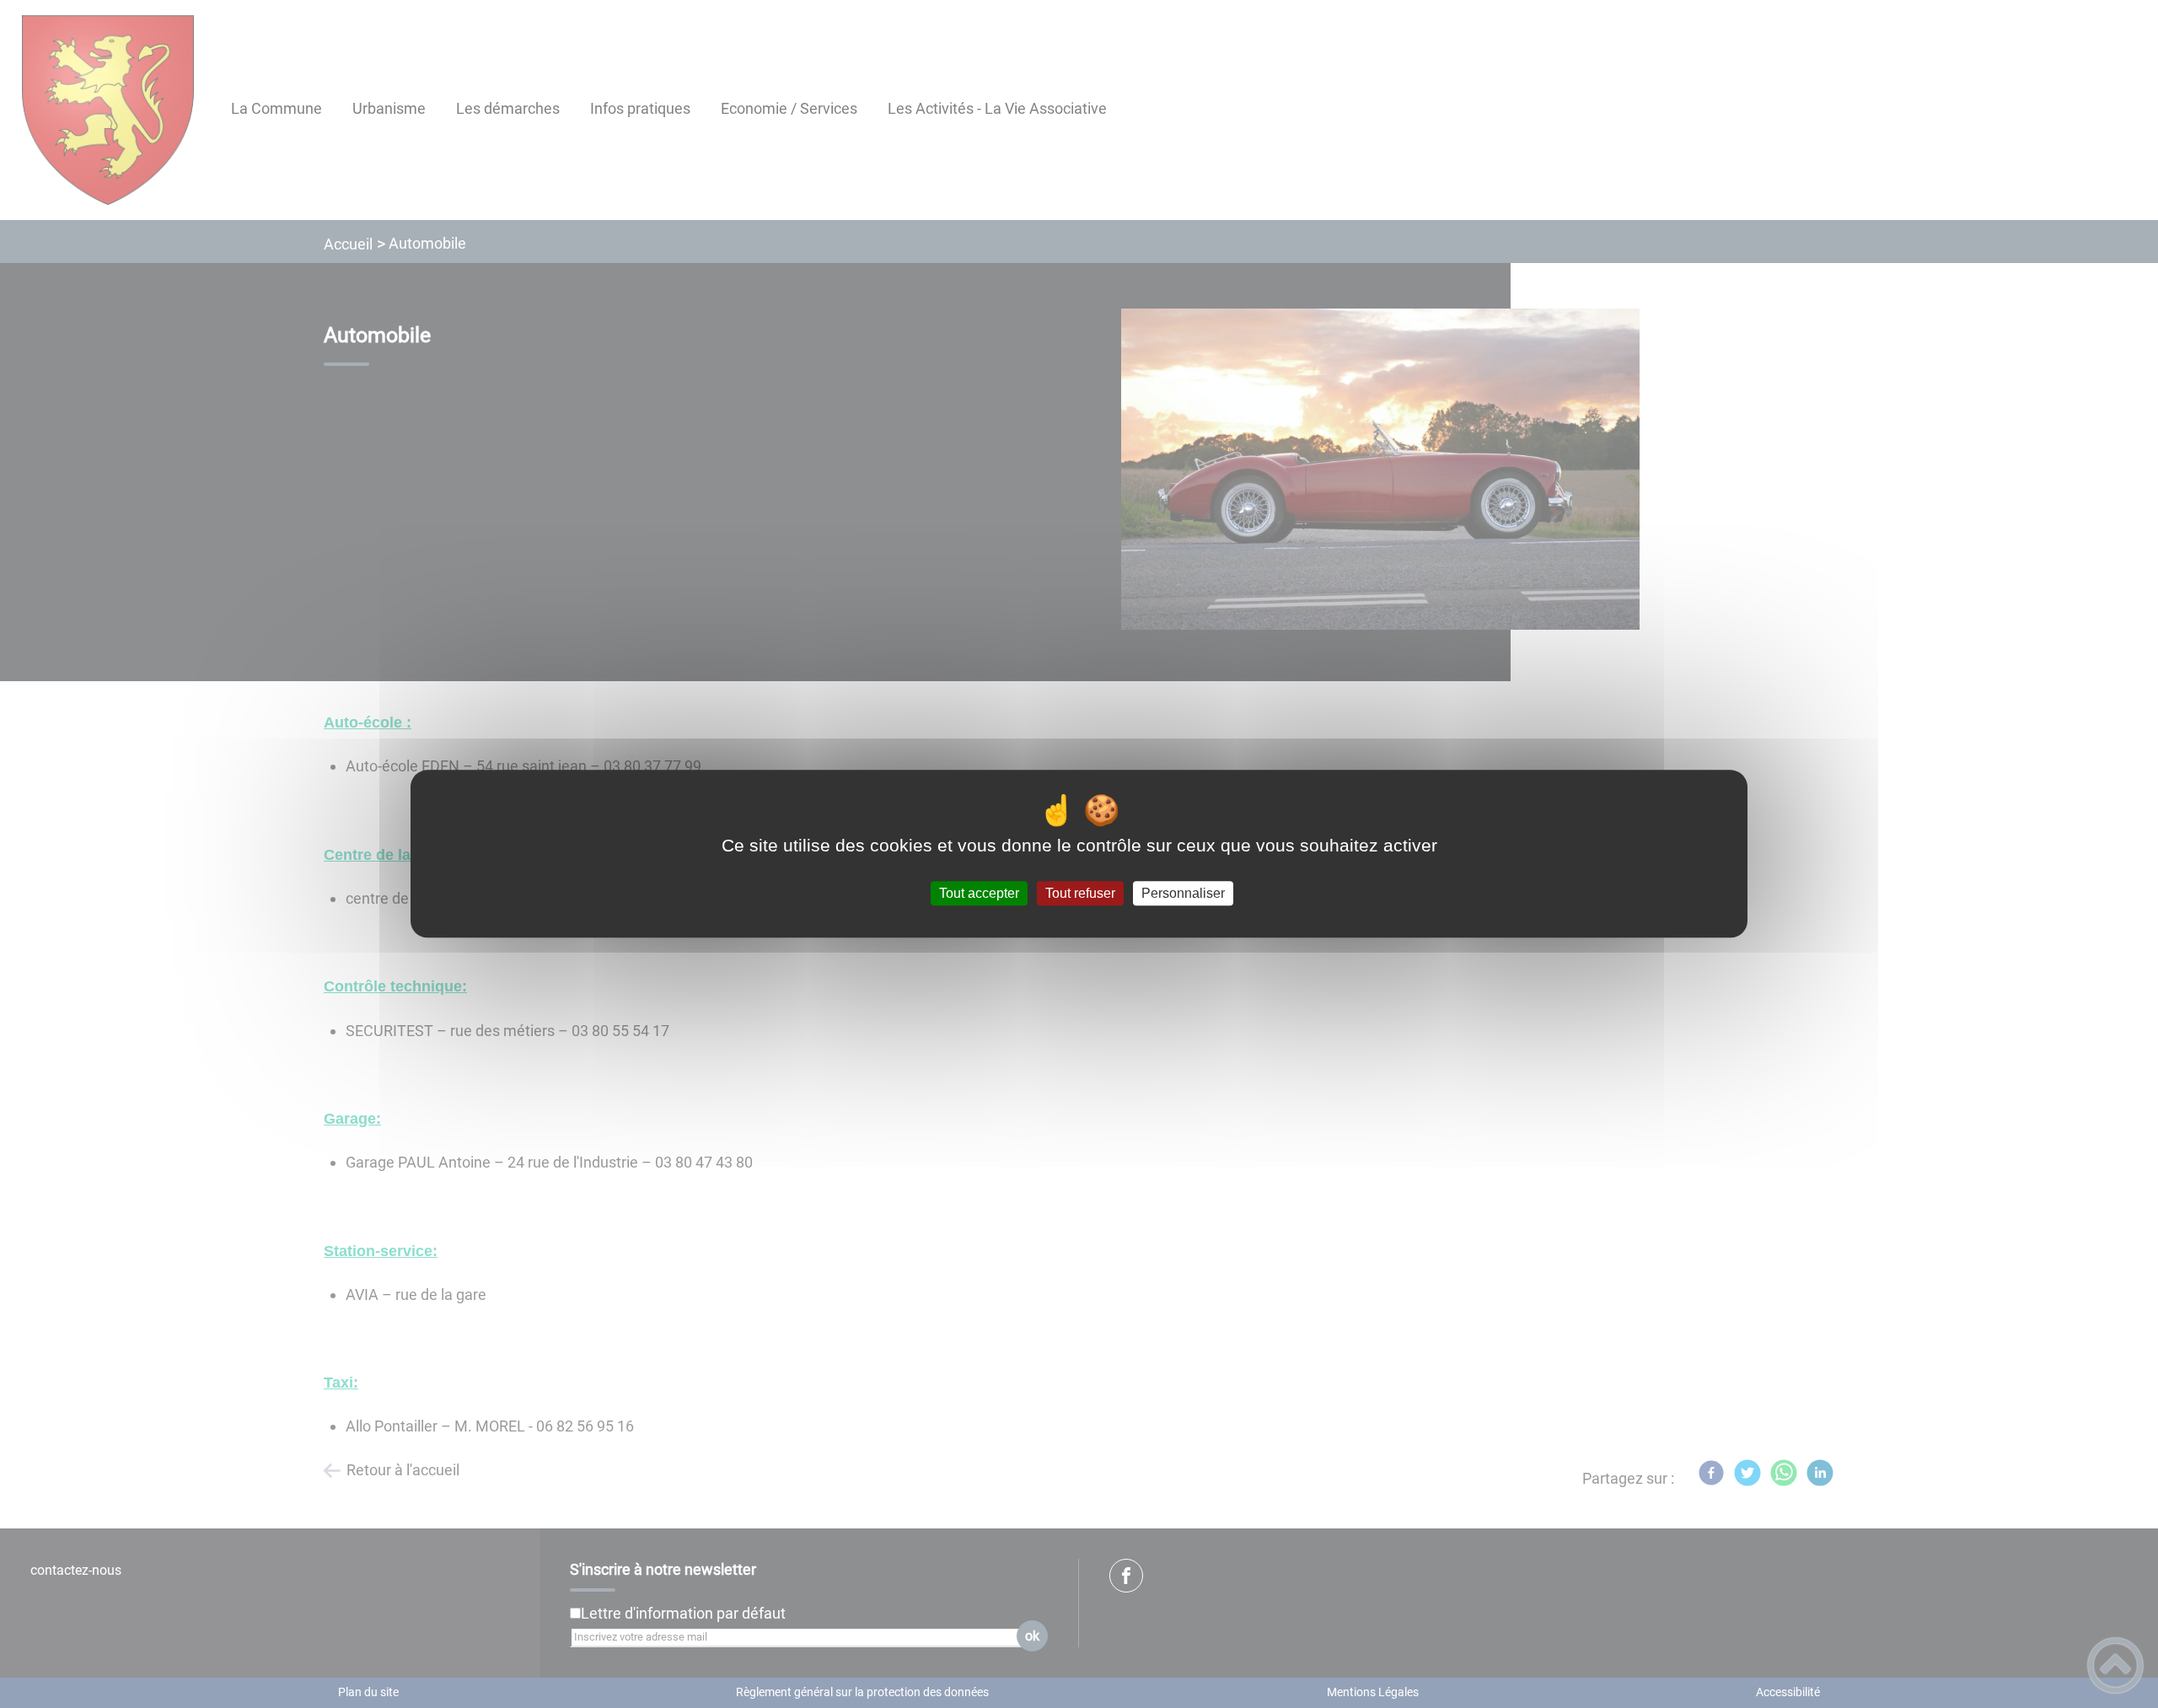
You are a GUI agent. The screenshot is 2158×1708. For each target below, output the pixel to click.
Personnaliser (1183, 893)
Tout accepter (979, 893)
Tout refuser (1080, 893)
